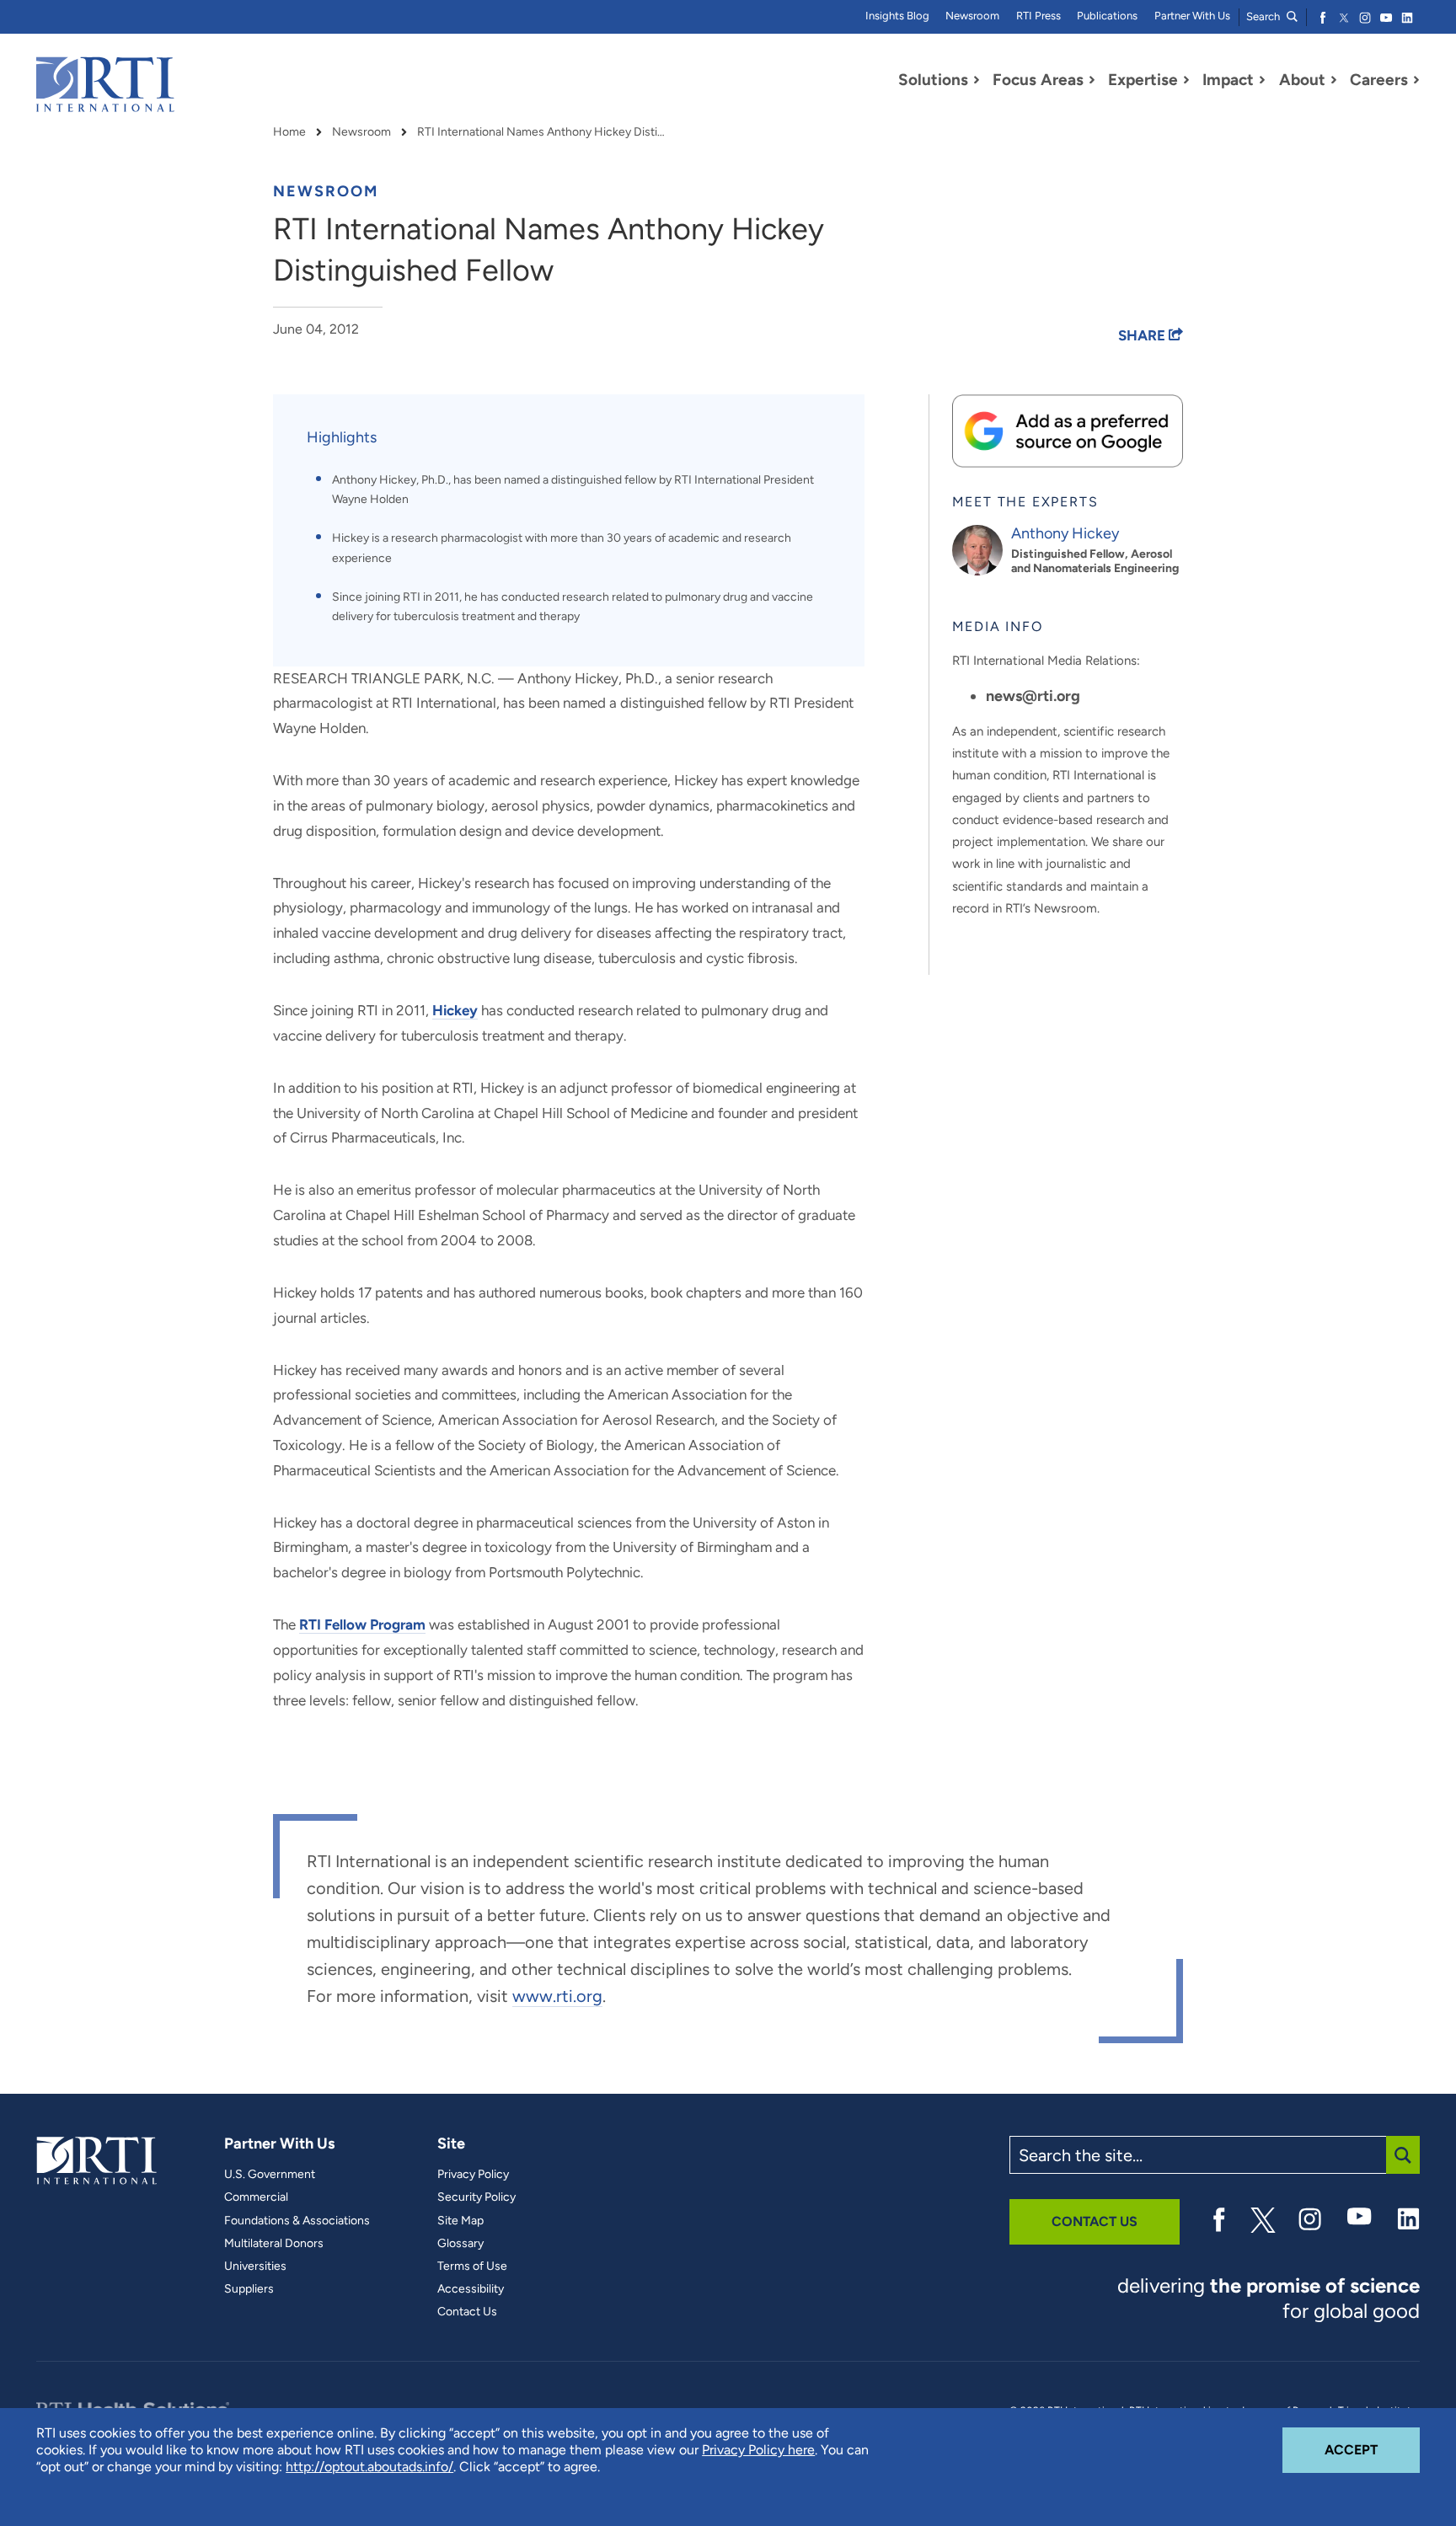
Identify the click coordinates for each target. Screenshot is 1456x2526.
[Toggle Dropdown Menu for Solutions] (977, 80)
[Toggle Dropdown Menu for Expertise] (1186, 80)
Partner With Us (1192, 16)
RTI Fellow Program (362, 1624)
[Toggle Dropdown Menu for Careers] (1416, 80)
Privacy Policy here (758, 2450)
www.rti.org (557, 1996)
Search (1264, 16)
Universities (255, 2266)
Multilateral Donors (274, 2244)
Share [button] (1143, 335)
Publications (1107, 16)
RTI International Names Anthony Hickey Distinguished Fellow (543, 132)
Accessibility (471, 2289)
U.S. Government (270, 2175)
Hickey (455, 1010)
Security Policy (476, 2197)
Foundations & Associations (297, 2221)
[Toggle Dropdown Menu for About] (1334, 80)
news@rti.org (1033, 696)
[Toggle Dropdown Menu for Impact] (1262, 80)
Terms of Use (472, 2266)
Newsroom (972, 16)
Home (289, 132)
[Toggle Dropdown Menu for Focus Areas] (1092, 80)
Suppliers (249, 2289)
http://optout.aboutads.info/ (369, 2467)
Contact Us (467, 2312)
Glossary (460, 2244)
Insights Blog (897, 16)
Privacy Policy (473, 2175)
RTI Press (1038, 16)
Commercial (256, 2197)
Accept (1372, 2449)
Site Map (460, 2221)
